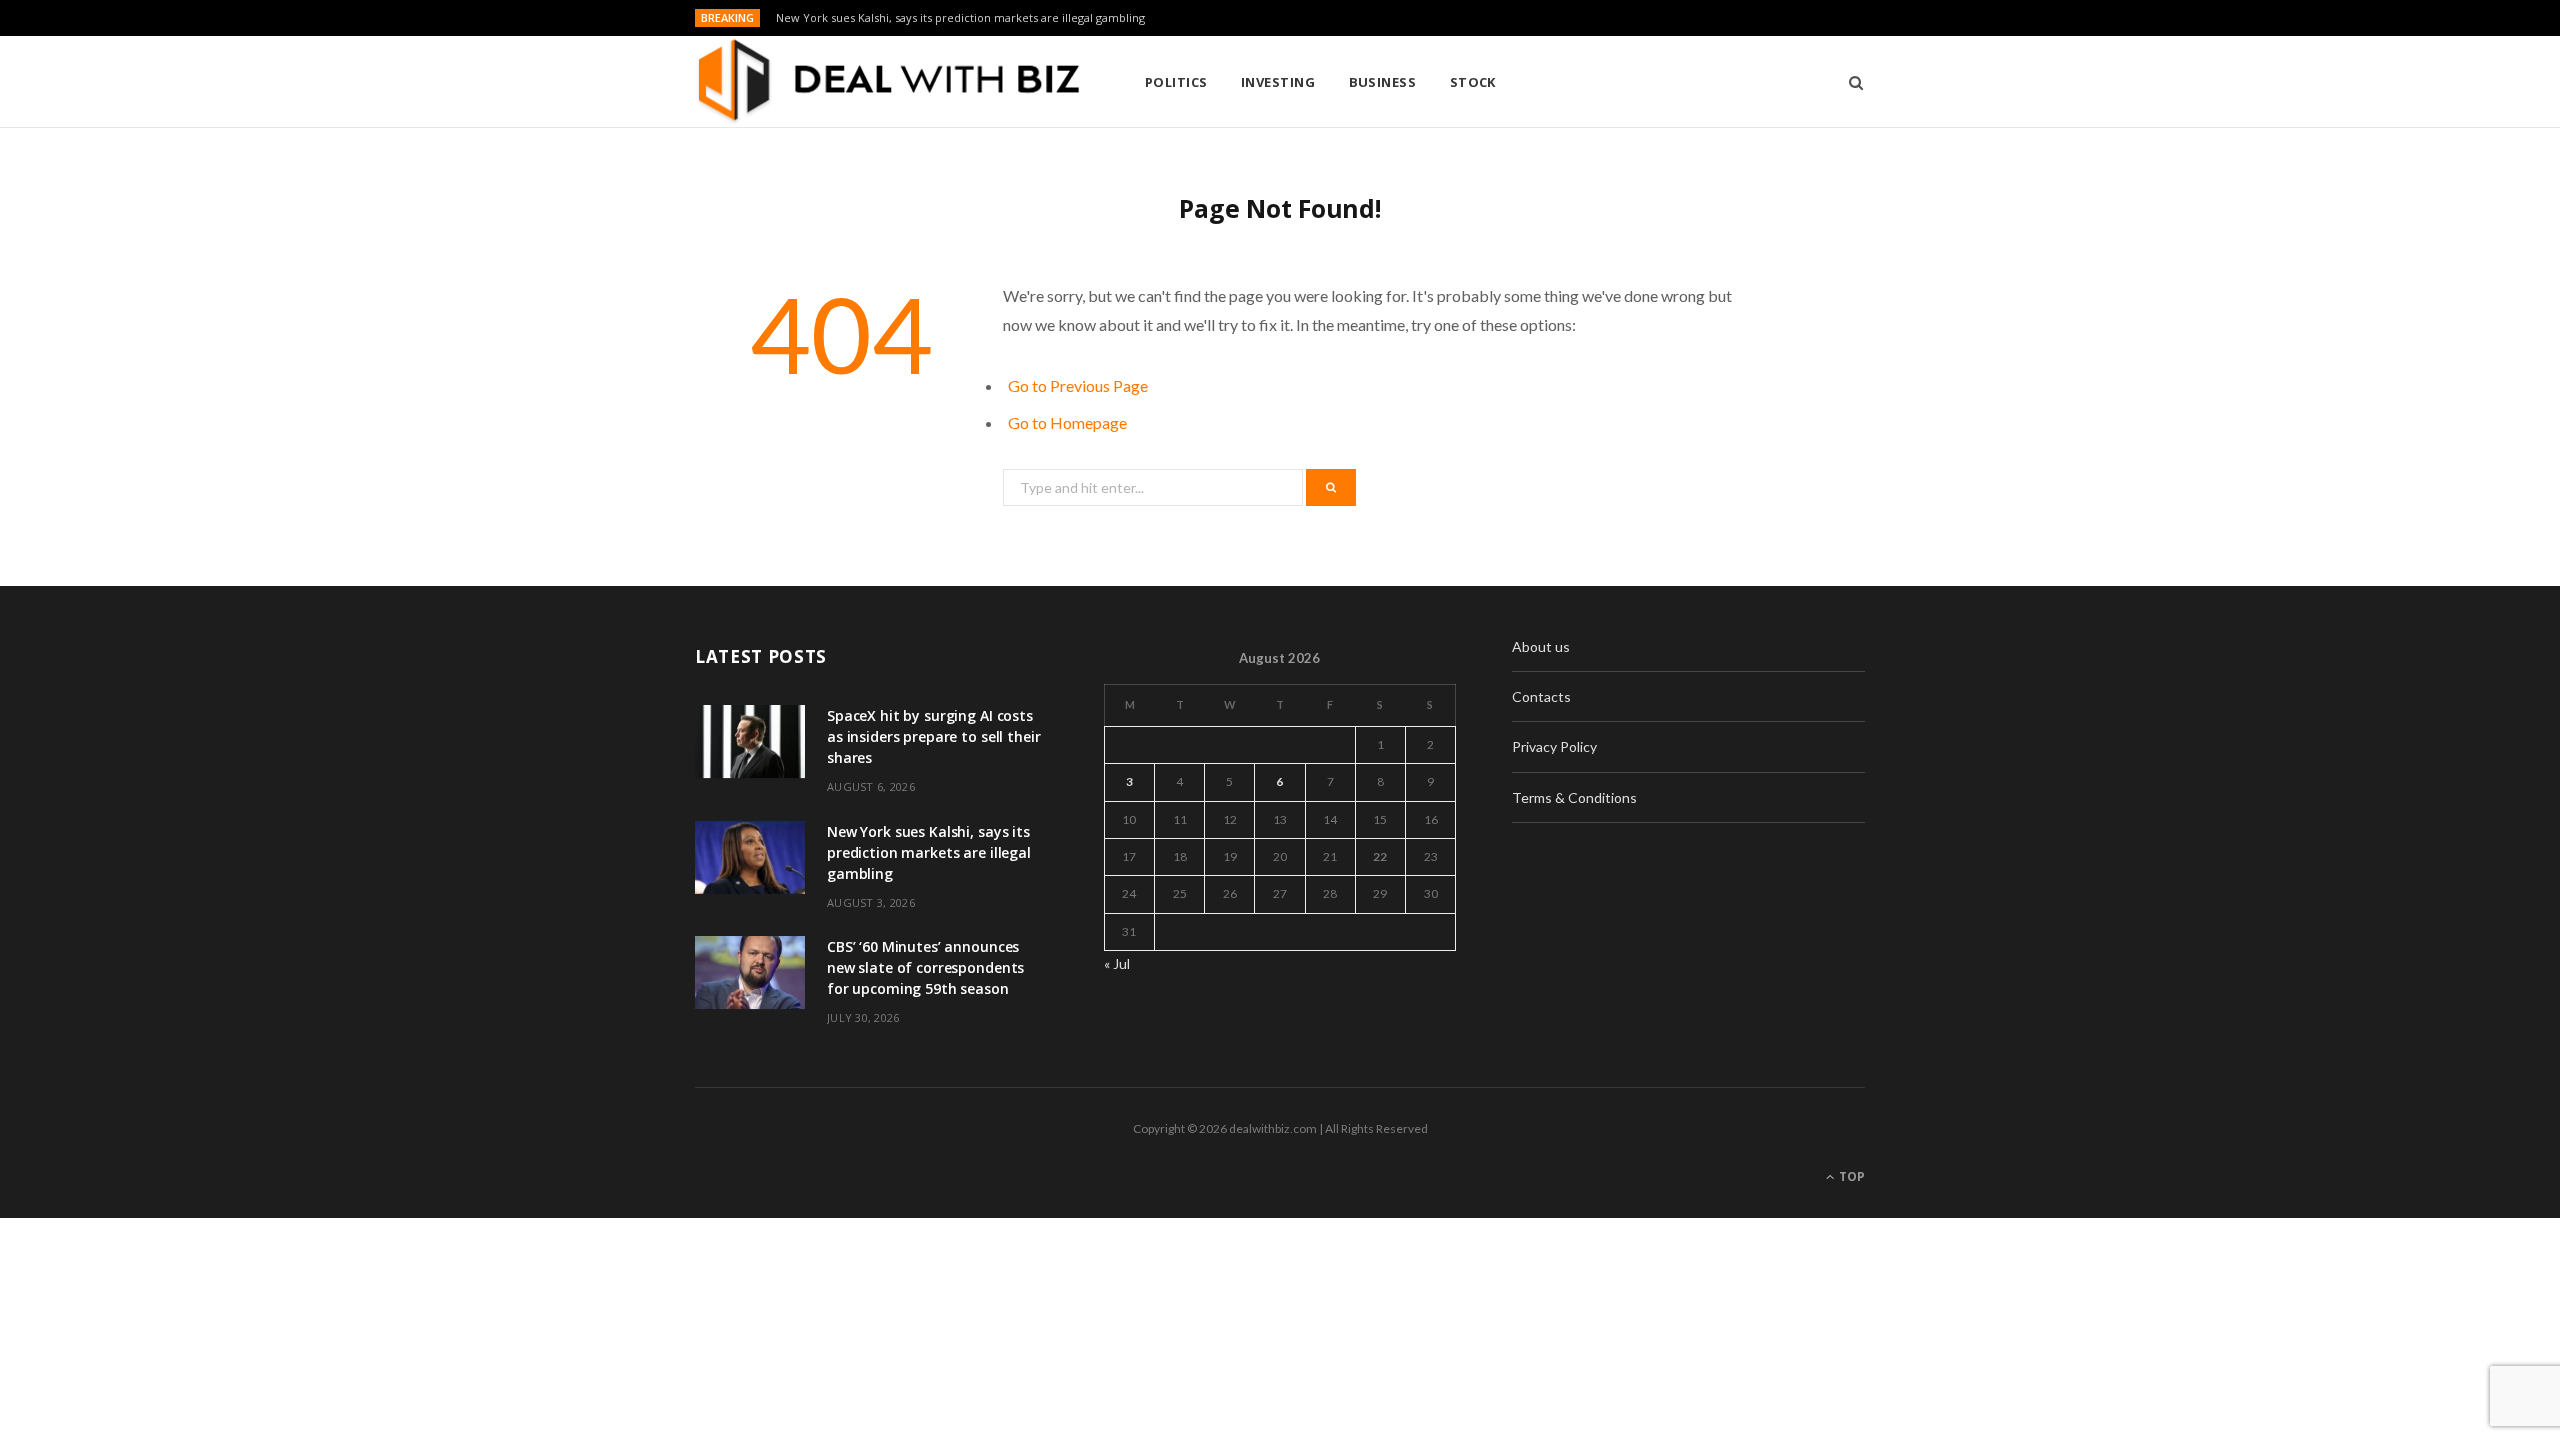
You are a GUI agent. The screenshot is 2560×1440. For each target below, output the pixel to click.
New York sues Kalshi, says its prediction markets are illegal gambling (960, 18)
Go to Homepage (1067, 422)
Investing (1278, 82)
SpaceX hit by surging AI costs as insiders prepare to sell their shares (933, 736)
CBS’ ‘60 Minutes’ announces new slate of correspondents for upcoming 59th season (925, 967)
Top (1850, 1176)
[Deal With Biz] (887, 82)
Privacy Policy (1554, 746)
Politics (1176, 82)
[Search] (1849, 82)
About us (1541, 646)
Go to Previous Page (1078, 385)
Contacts (1541, 696)
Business (1383, 82)
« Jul (1117, 963)
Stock (1473, 82)
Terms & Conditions (1574, 797)
